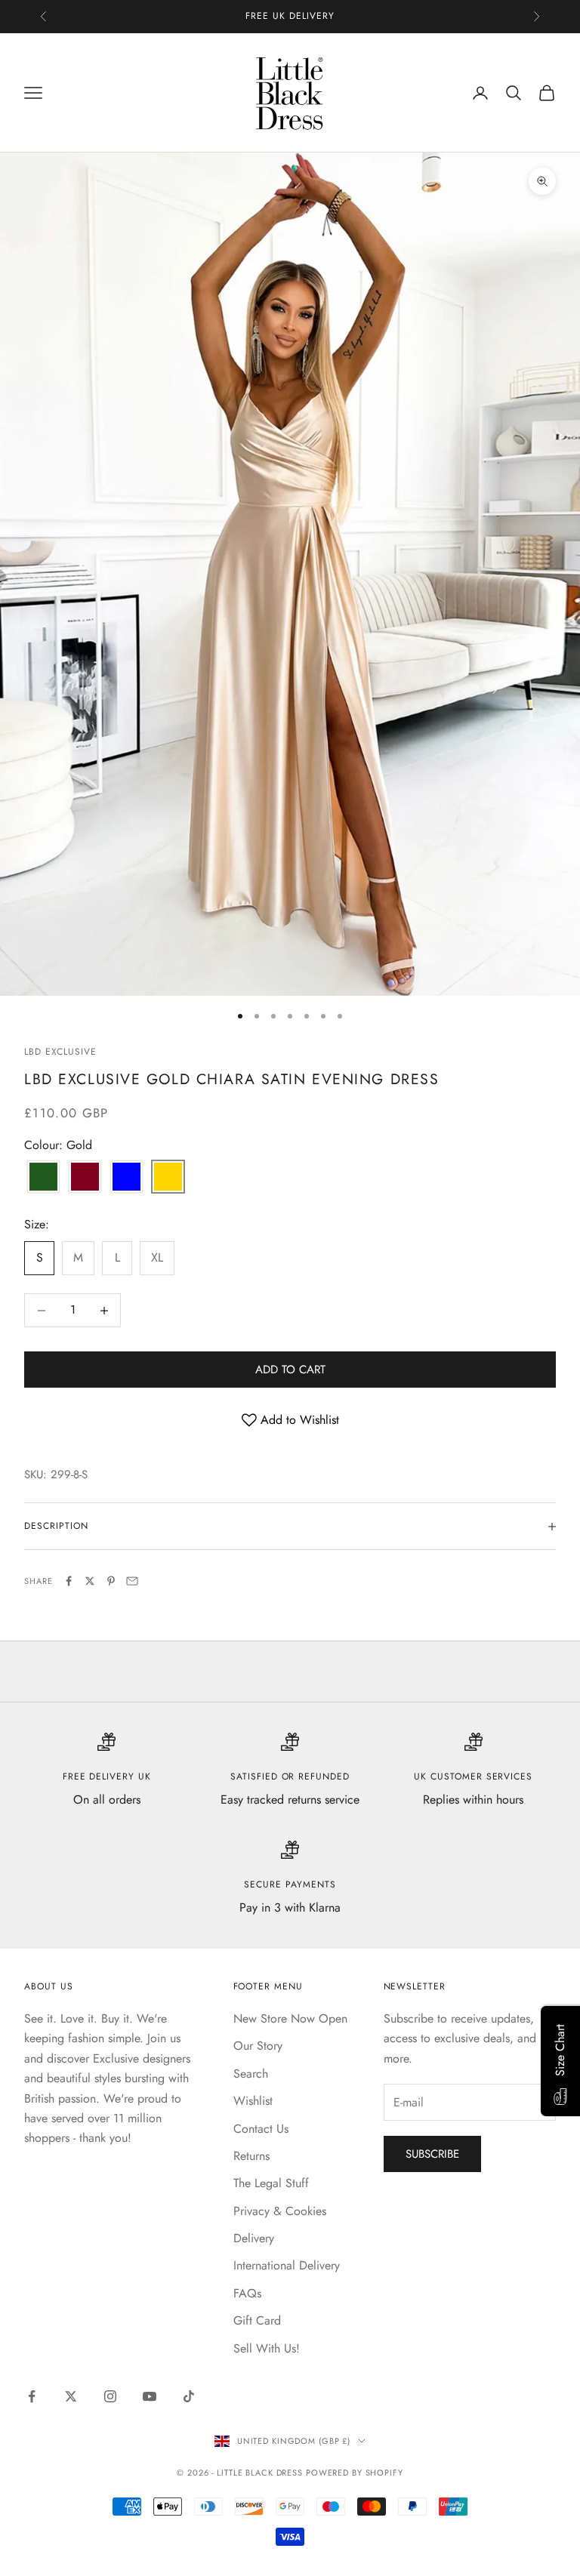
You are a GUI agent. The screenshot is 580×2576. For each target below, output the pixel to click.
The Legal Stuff (271, 2183)
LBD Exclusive (60, 1052)
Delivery (254, 2238)
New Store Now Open (290, 2018)
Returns (251, 2156)
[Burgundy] (85, 1178)
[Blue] (126, 1178)
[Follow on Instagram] (110, 2396)
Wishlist (253, 2101)
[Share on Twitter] (90, 1581)
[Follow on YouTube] (150, 2396)
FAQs (247, 2293)
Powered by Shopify (355, 2473)
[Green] (43, 1178)
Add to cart (290, 1370)
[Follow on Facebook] (32, 2396)
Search (251, 2074)
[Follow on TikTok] (189, 2396)
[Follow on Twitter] (71, 2396)
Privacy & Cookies (280, 2211)
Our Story (258, 2046)
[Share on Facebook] (69, 1581)
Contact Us (261, 2129)
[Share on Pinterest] (111, 1581)
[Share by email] (132, 1581)
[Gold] (168, 1178)
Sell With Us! (267, 2348)
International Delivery (287, 2265)
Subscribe (432, 2154)
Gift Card (257, 2320)
